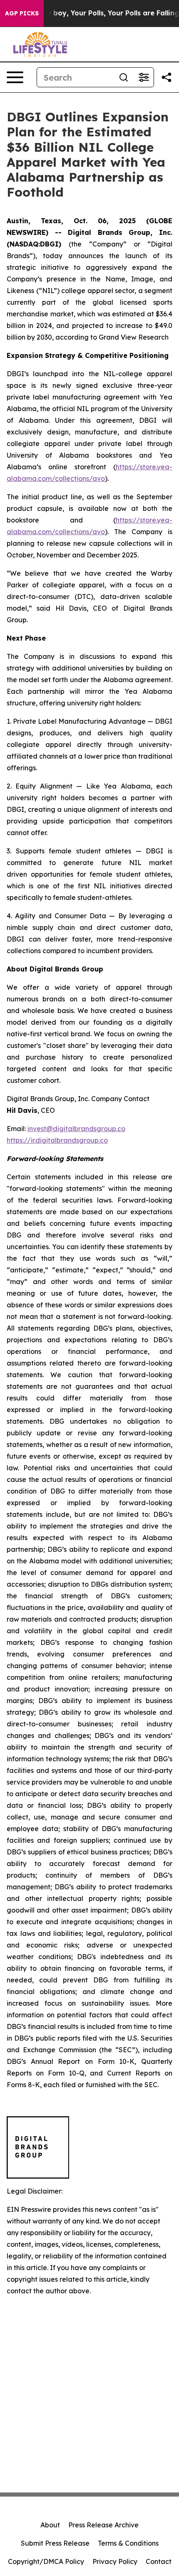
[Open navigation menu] (15, 77)
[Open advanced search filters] (144, 77)
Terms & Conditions (128, 2543)
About (50, 2525)
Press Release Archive (103, 2525)
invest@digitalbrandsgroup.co (76, 1129)
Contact (159, 2561)
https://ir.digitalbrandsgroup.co (57, 1140)
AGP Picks (22, 13)
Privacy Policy (115, 2561)
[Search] (124, 77)
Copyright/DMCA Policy (46, 2561)
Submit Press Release (55, 2543)
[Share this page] (167, 77)
